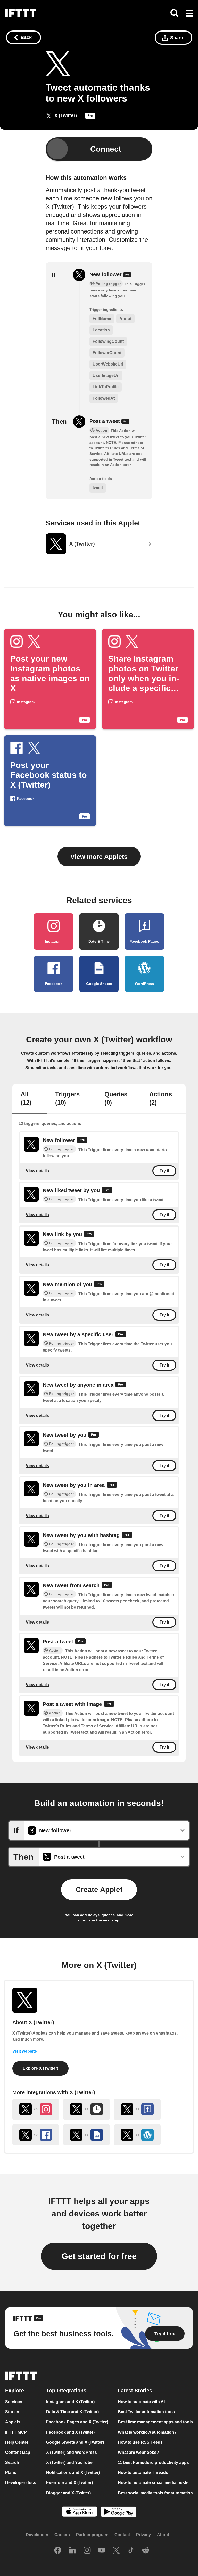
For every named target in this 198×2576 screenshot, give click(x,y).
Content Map (18, 2452)
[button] (189, 14)
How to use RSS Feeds (140, 2442)
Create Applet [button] (99, 1890)
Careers (62, 2535)
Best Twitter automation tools (146, 2412)
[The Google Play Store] (119, 2512)
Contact (122, 2535)
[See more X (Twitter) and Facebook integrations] (36, 2135)
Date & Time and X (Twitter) (72, 2412)
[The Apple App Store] (79, 2512)
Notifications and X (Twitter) (73, 2473)
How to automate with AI (141, 2402)
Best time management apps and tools (155, 2422)
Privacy (143, 2535)
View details (37, 1171)
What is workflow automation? (147, 2432)
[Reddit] (146, 2551)
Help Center (17, 2442)
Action (55, 1650)
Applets (13, 2422)
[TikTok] (131, 2551)
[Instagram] (87, 2551)
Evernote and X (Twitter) (69, 2483)
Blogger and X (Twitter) (68, 2493)
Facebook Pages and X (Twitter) (77, 2422)
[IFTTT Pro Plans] (90, 117)
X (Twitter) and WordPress (72, 2452)
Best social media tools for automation (155, 2493)
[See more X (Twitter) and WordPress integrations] (137, 2135)
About (163, 2535)
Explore (15, 2391)
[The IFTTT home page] (21, 13)
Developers (37, 2535)
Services (14, 2402)
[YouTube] (102, 2551)
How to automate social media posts (153, 2483)
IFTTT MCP (16, 2432)
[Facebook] (58, 2551)
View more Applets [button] (99, 857)
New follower (106, 274)
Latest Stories (135, 2391)
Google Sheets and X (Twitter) (75, 2442)
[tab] (30, 1099)
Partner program (92, 2535)
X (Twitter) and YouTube (69, 2462)
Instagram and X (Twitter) (70, 2402)
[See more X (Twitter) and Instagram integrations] (36, 2109)
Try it (164, 1171)
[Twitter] (116, 2551)
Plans (11, 2473)
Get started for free (99, 2256)
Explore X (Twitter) (40, 2068)
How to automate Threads (143, 2473)
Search (12, 2462)
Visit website (25, 2051)
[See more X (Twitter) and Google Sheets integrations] (86, 2135)
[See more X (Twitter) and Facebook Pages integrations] (137, 2109)
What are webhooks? (138, 2452)
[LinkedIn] (72, 2551)
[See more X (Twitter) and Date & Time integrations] (86, 2109)
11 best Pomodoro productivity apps (153, 2462)
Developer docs (21, 2483)
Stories (12, 2412)
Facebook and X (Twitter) (70, 2432)
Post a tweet (105, 421)
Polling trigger (61, 1149)
